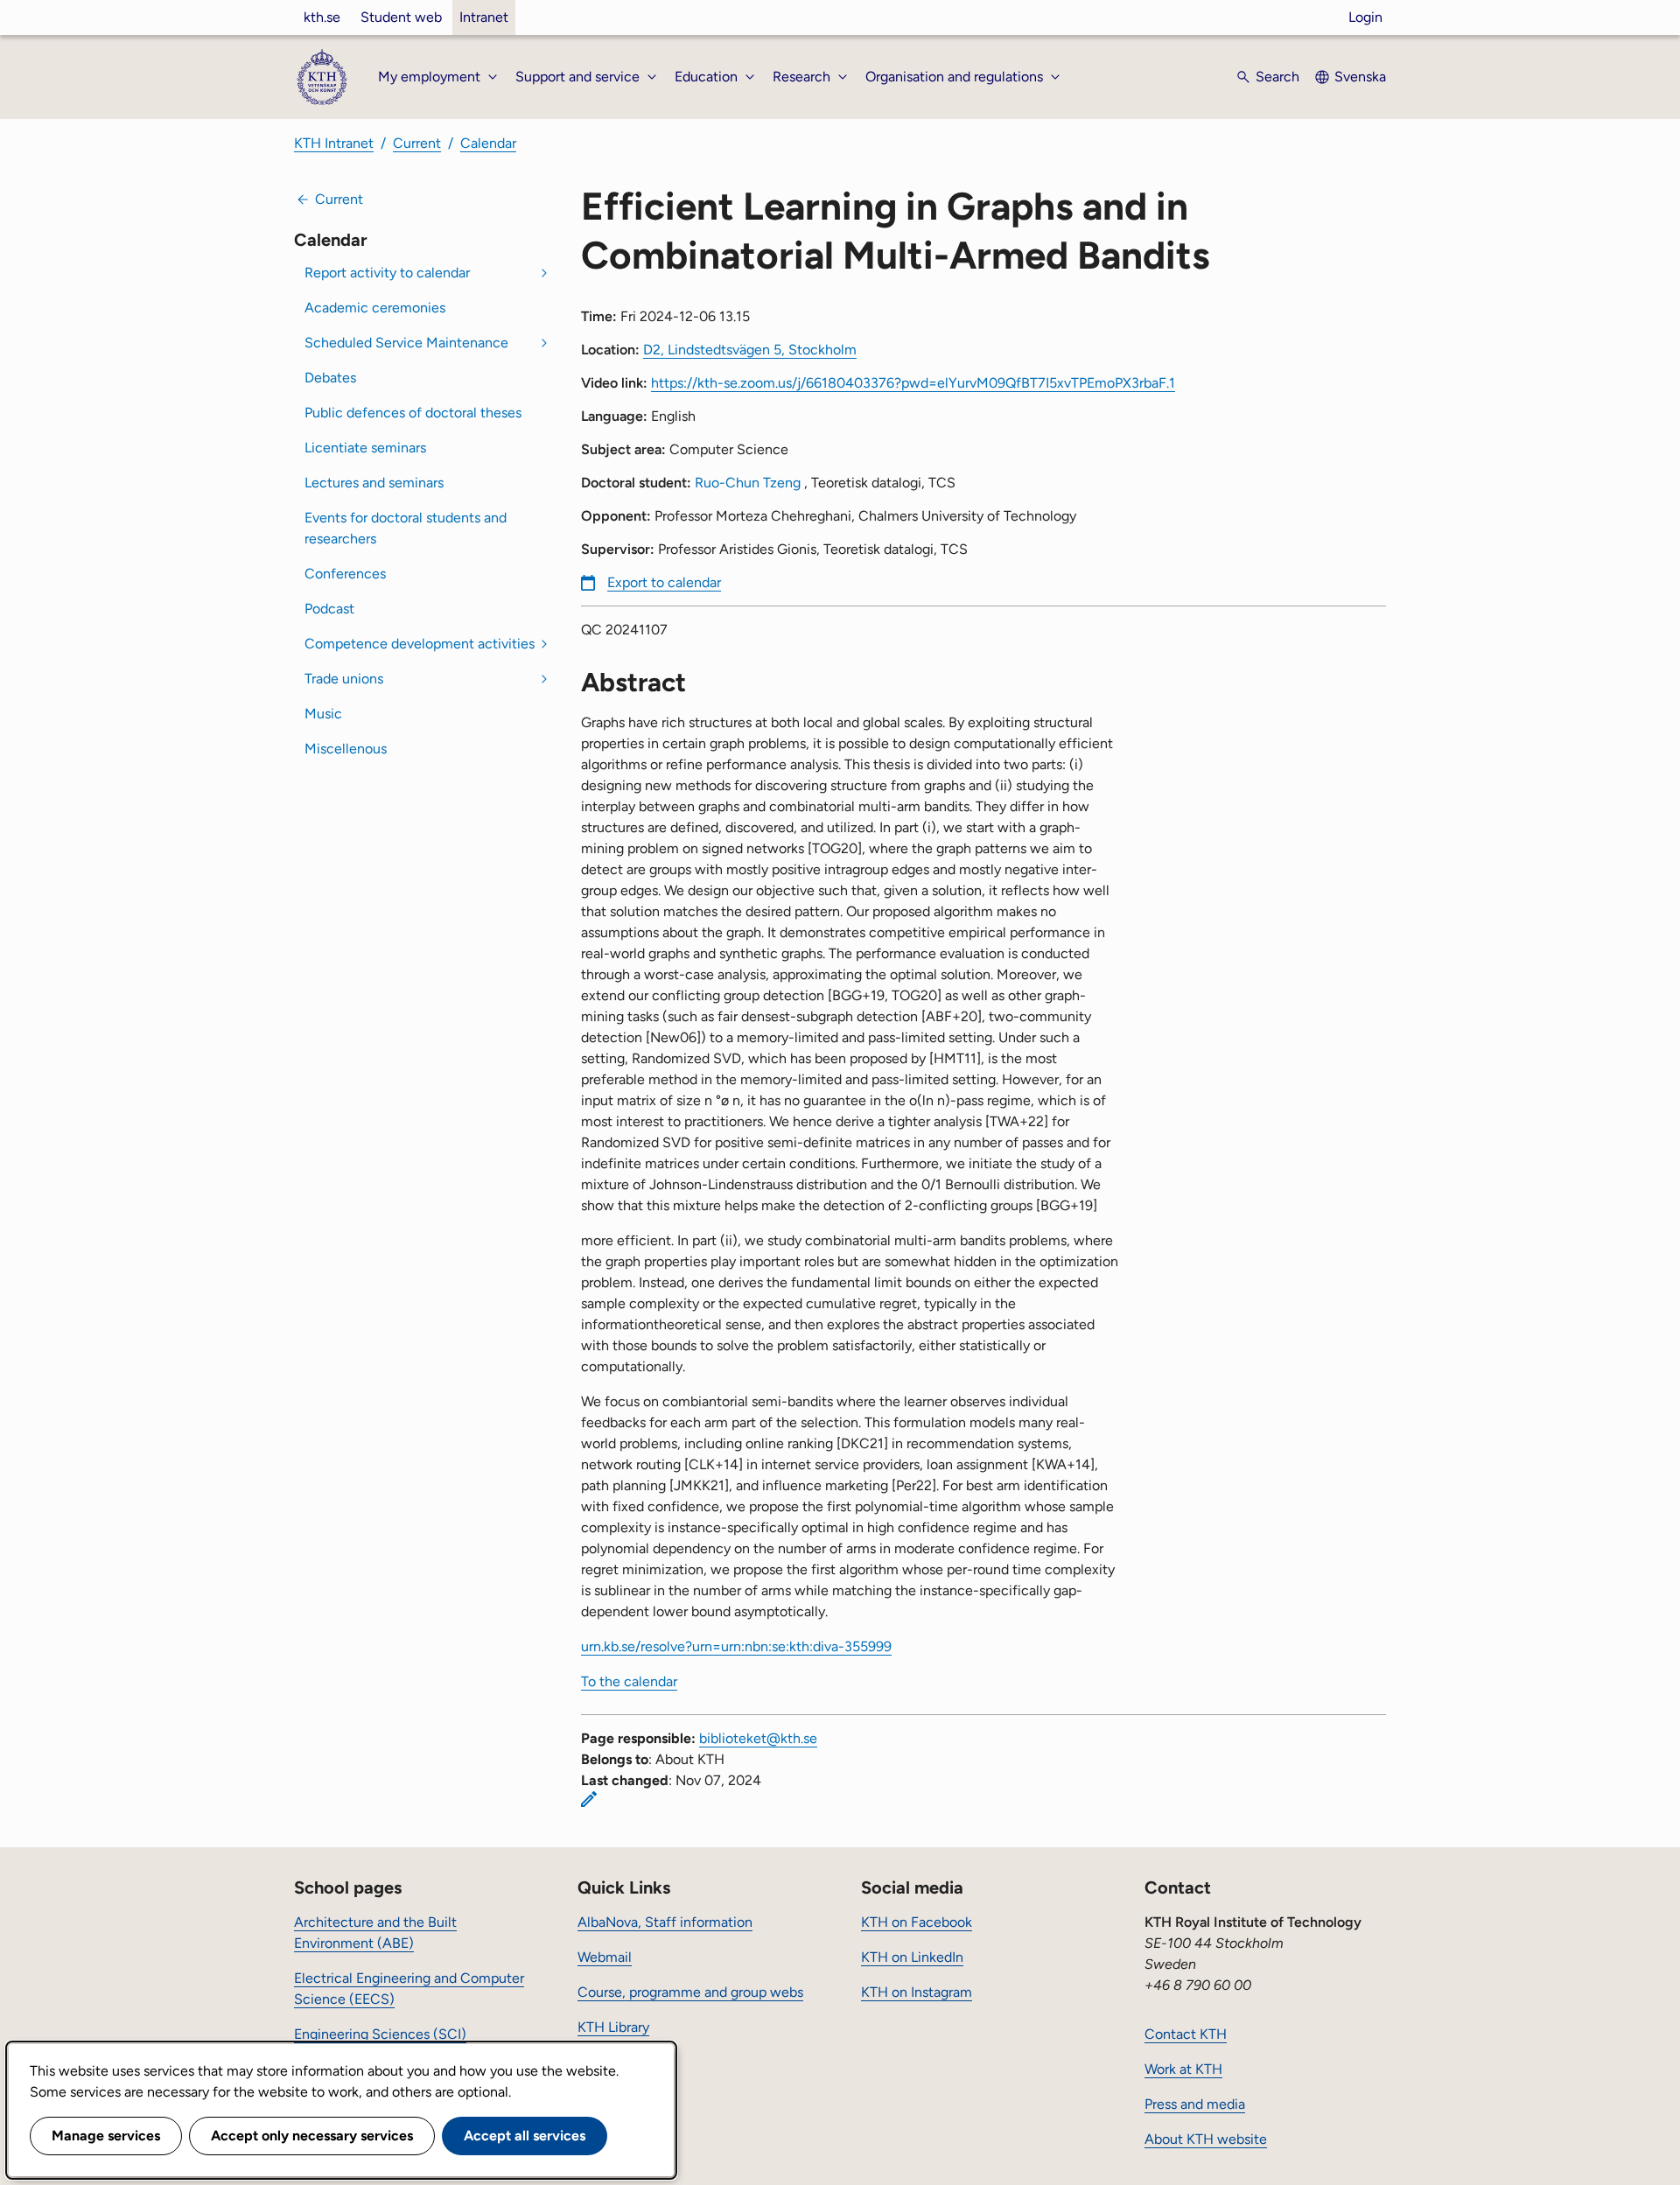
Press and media (1195, 2104)
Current (417, 143)
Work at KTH (1183, 2069)
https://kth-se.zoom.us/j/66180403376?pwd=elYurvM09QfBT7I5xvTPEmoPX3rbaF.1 (913, 383)
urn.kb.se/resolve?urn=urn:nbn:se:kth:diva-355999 (736, 1646)
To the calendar (629, 1681)
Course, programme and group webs (690, 1992)
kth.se (322, 17)
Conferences (345, 574)
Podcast (329, 609)
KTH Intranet (334, 143)
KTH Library (613, 2027)
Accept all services (525, 2136)
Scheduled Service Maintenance (406, 343)
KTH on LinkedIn (912, 1957)
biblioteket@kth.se (758, 1738)
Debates (330, 378)
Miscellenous (346, 749)
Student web (401, 17)
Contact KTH (1186, 2034)
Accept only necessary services (312, 2136)
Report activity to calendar (387, 273)
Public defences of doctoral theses (413, 413)
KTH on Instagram (917, 1992)
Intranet (484, 17)
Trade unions (344, 679)
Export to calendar (664, 582)
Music (323, 714)
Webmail (605, 1957)
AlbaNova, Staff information (665, 1922)
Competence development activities (420, 644)
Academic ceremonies (375, 308)
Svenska (1360, 77)
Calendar (488, 143)
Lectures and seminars (374, 483)
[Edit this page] (589, 1799)
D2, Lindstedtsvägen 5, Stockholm (750, 350)
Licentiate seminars (365, 448)
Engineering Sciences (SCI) (380, 2034)
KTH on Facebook (917, 1922)
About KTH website (1206, 2139)
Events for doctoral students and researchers (406, 528)
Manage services (106, 2136)
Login (1365, 17)
